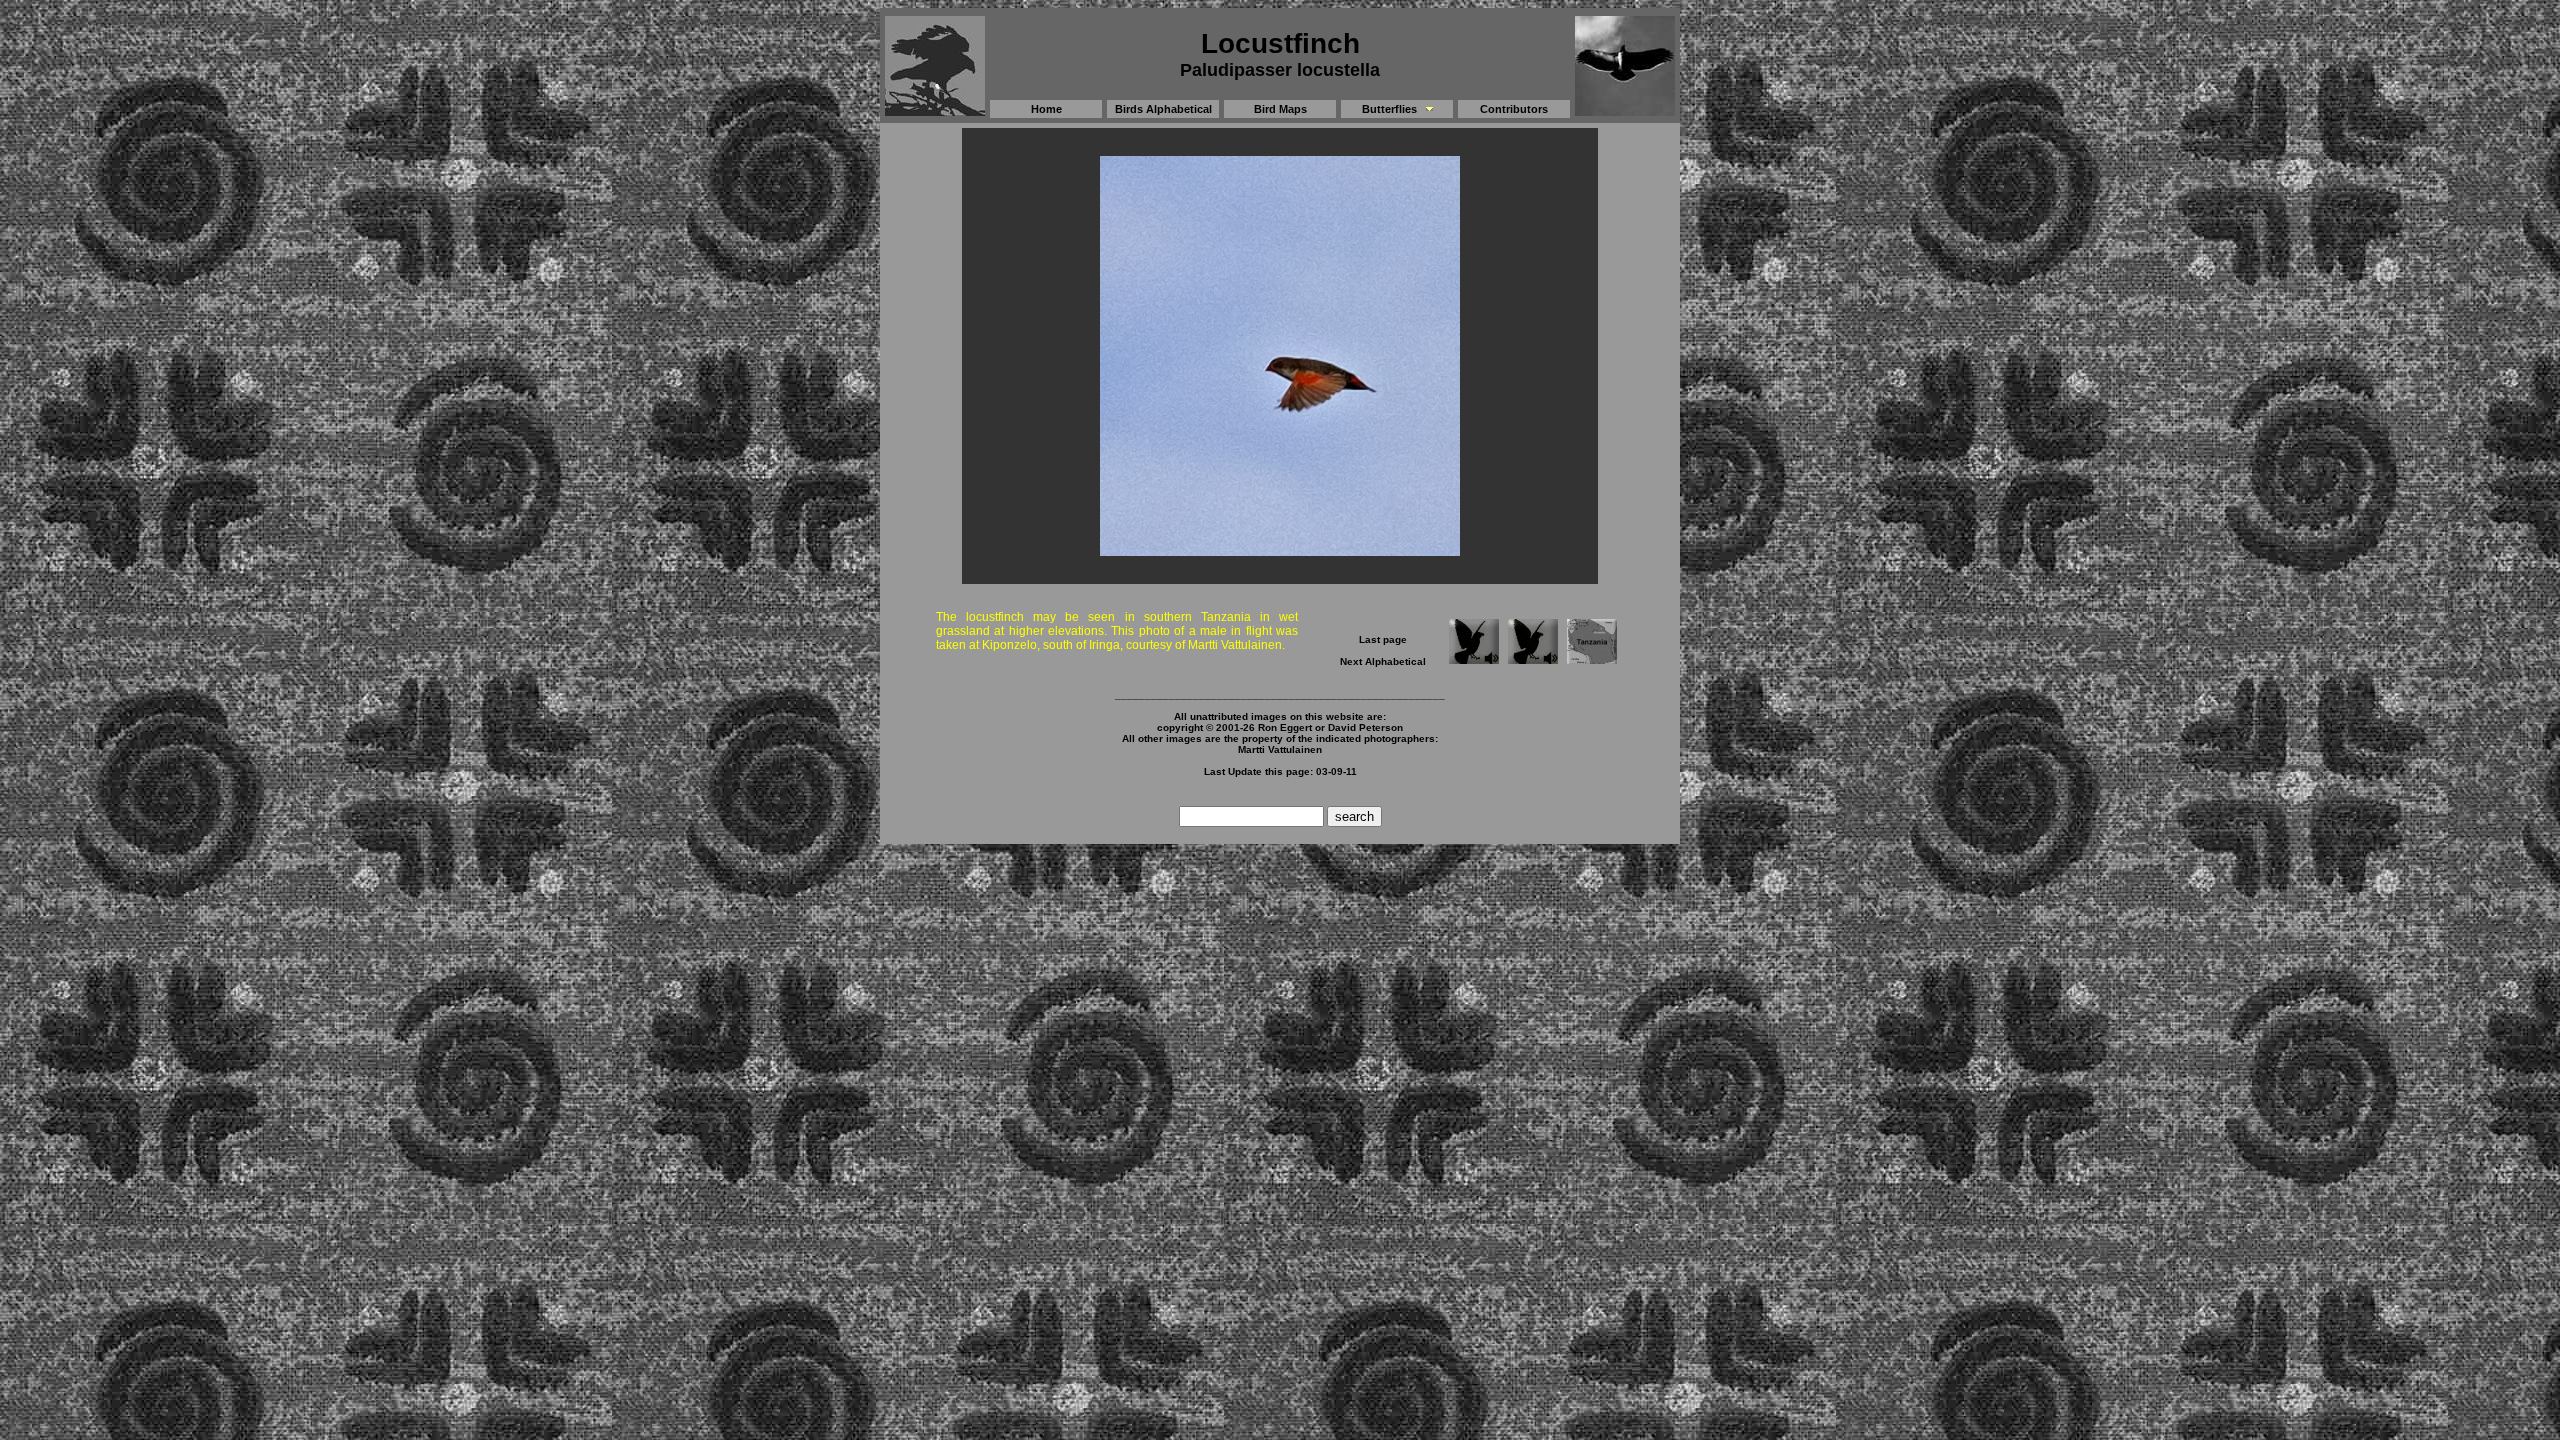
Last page (1383, 639)
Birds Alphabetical (1163, 109)
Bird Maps (1280, 109)
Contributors (1514, 109)
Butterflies (1389, 109)
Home (1046, 109)
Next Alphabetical (1383, 661)
